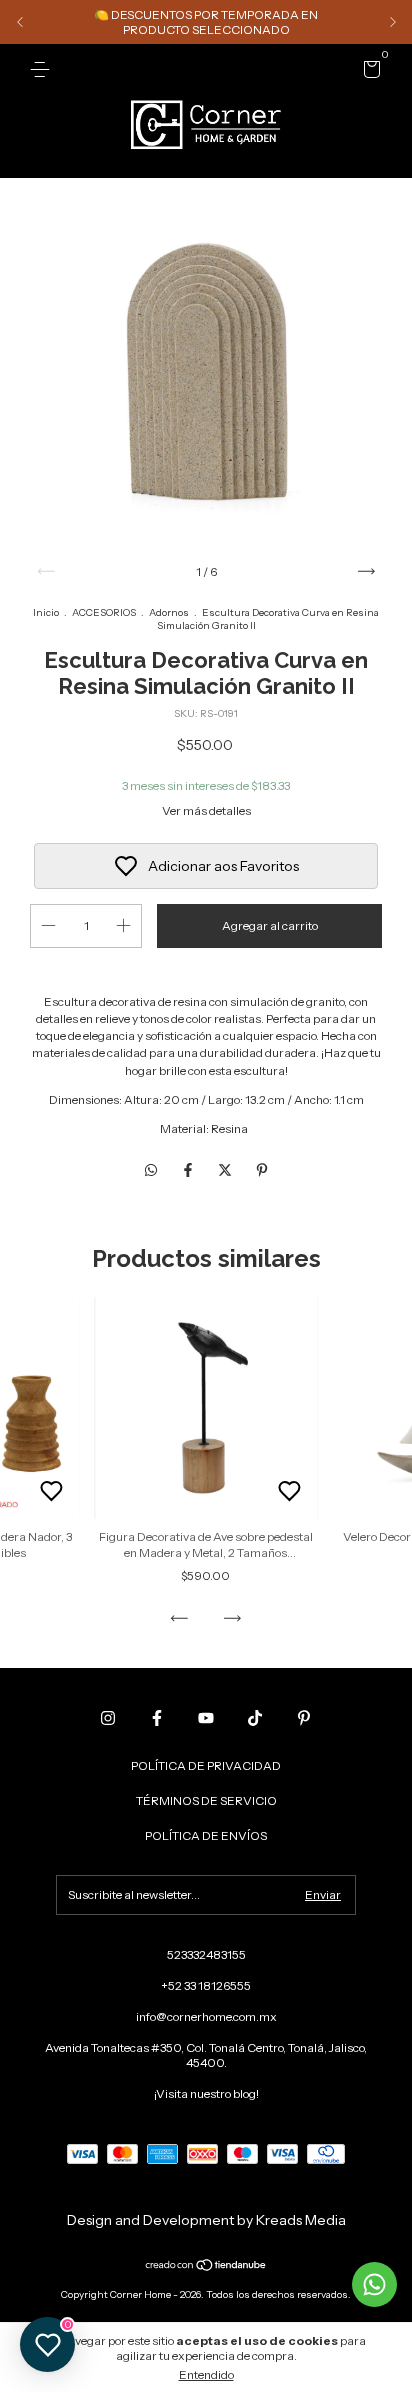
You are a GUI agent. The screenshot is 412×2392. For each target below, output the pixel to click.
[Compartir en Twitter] (226, 1170)
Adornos (169, 612)
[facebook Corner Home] (157, 1718)
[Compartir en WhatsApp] (151, 1170)
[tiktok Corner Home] (255, 1718)
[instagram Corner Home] (108, 1718)
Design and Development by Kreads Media (206, 2220)
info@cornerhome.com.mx (206, 2016)
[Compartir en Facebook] (189, 1170)
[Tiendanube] (206, 2267)
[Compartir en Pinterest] (262, 1170)
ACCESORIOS (104, 612)
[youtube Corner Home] (206, 1718)
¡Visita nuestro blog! (206, 2093)
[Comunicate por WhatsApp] (374, 2284)
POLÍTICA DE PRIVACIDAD (206, 1765)
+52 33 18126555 (206, 1985)
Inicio (46, 612)
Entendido (206, 2374)
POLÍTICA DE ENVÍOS (206, 1835)
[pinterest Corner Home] (304, 1718)
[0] (368, 72)
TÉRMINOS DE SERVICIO (206, 1800)
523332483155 (206, 1954)
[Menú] (43, 69)
